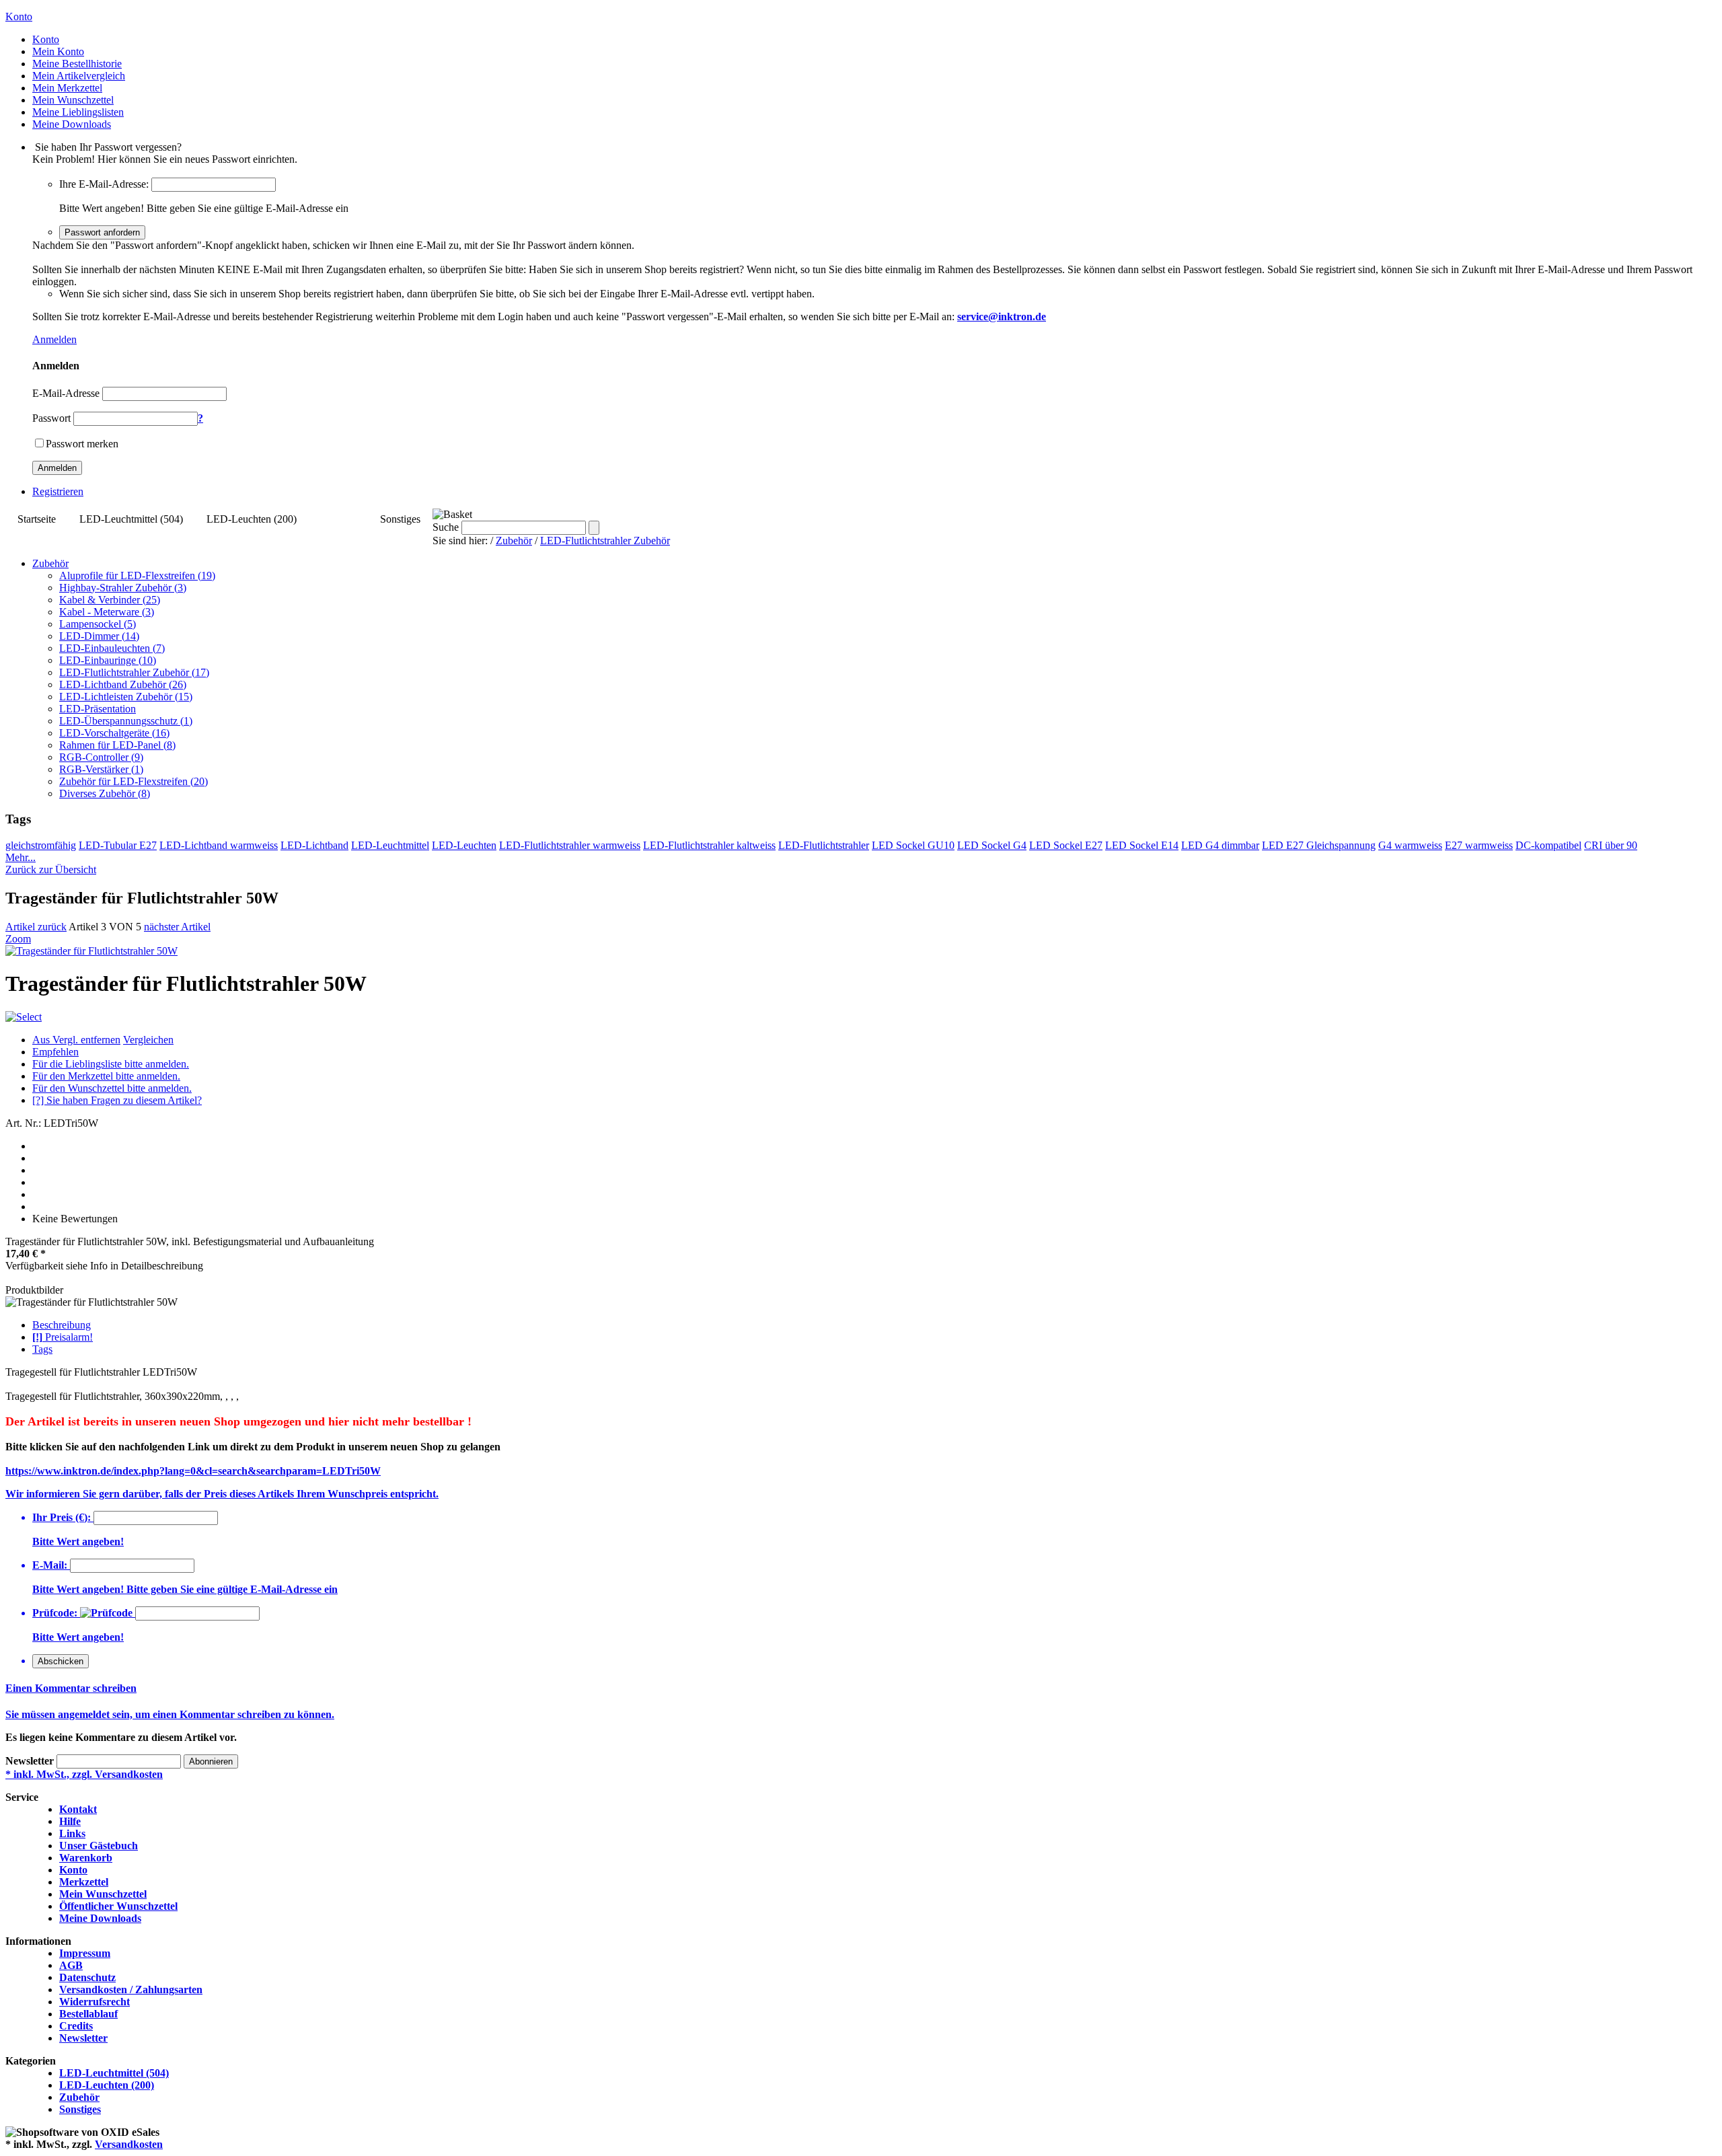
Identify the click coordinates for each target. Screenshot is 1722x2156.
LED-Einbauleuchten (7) (112, 648)
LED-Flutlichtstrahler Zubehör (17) (134, 672)
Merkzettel (84, 1882)
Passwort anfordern (102, 232)
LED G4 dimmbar (1220, 845)
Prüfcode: (55, 1613)
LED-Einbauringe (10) (108, 660)
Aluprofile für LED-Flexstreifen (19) (137, 575)
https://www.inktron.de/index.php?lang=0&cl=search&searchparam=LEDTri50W (193, 1471)
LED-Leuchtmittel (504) (131, 519)
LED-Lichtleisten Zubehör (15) (126, 697)
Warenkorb (86, 1858)
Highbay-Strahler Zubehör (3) (123, 588)
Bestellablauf (88, 2014)
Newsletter (30, 1761)
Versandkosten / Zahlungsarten (131, 1990)
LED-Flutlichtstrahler (824, 845)
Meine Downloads (100, 1918)
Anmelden (54, 339)
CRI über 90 (1611, 845)
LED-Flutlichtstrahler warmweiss (570, 845)
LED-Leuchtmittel (390, 845)
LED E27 (1284, 845)
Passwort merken (82, 444)
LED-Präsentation (98, 709)
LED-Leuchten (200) (252, 519)
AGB (71, 1965)
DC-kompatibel (1548, 845)
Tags (42, 1349)
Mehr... (21, 857)
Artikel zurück (36, 927)
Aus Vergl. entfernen (76, 1040)
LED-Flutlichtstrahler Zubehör (605, 541)
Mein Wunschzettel (103, 1894)
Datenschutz (87, 1977)
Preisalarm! (63, 1337)
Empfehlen (55, 1052)
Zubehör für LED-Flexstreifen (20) (134, 781)
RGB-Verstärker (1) (101, 769)
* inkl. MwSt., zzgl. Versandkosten (84, 1774)
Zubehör (338, 519)
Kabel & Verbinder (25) (110, 600)
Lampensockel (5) (98, 624)
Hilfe (70, 1821)
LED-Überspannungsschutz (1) (126, 721)
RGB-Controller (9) (101, 757)
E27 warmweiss (1479, 845)
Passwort (51, 418)
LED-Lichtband (314, 845)
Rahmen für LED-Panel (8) (117, 745)
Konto (73, 1870)
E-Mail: (50, 1565)
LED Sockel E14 (1142, 845)
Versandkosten (129, 2144)
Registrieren (58, 491)
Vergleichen (148, 1040)
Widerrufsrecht (95, 2002)
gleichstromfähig (41, 845)
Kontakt (78, 1809)
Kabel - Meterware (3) (107, 612)
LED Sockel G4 (992, 845)
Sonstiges (400, 519)
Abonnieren (211, 1761)
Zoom (18, 939)
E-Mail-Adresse (66, 393)
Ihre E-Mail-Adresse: (104, 184)
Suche (446, 527)
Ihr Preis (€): (62, 1517)
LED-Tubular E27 (118, 845)
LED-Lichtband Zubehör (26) (123, 684)
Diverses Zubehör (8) (105, 793)
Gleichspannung (1341, 845)
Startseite (37, 519)
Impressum (85, 1953)
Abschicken (61, 1661)
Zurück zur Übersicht (51, 869)
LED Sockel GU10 (913, 845)
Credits (76, 2026)
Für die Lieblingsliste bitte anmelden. (111, 1064)
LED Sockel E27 (1066, 845)
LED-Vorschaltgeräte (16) (114, 733)
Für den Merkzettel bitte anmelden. (106, 1076)
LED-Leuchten (464, 845)
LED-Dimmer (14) (99, 636)
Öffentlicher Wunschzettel (118, 1906)
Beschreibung (62, 1325)
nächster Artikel (177, 927)
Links (72, 1833)
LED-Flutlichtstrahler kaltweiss (709, 845)
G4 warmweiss (1410, 845)
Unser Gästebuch (99, 1846)
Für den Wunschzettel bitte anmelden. (112, 1088)
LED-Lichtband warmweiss (219, 845)
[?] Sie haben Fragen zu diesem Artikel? (117, 1100)
